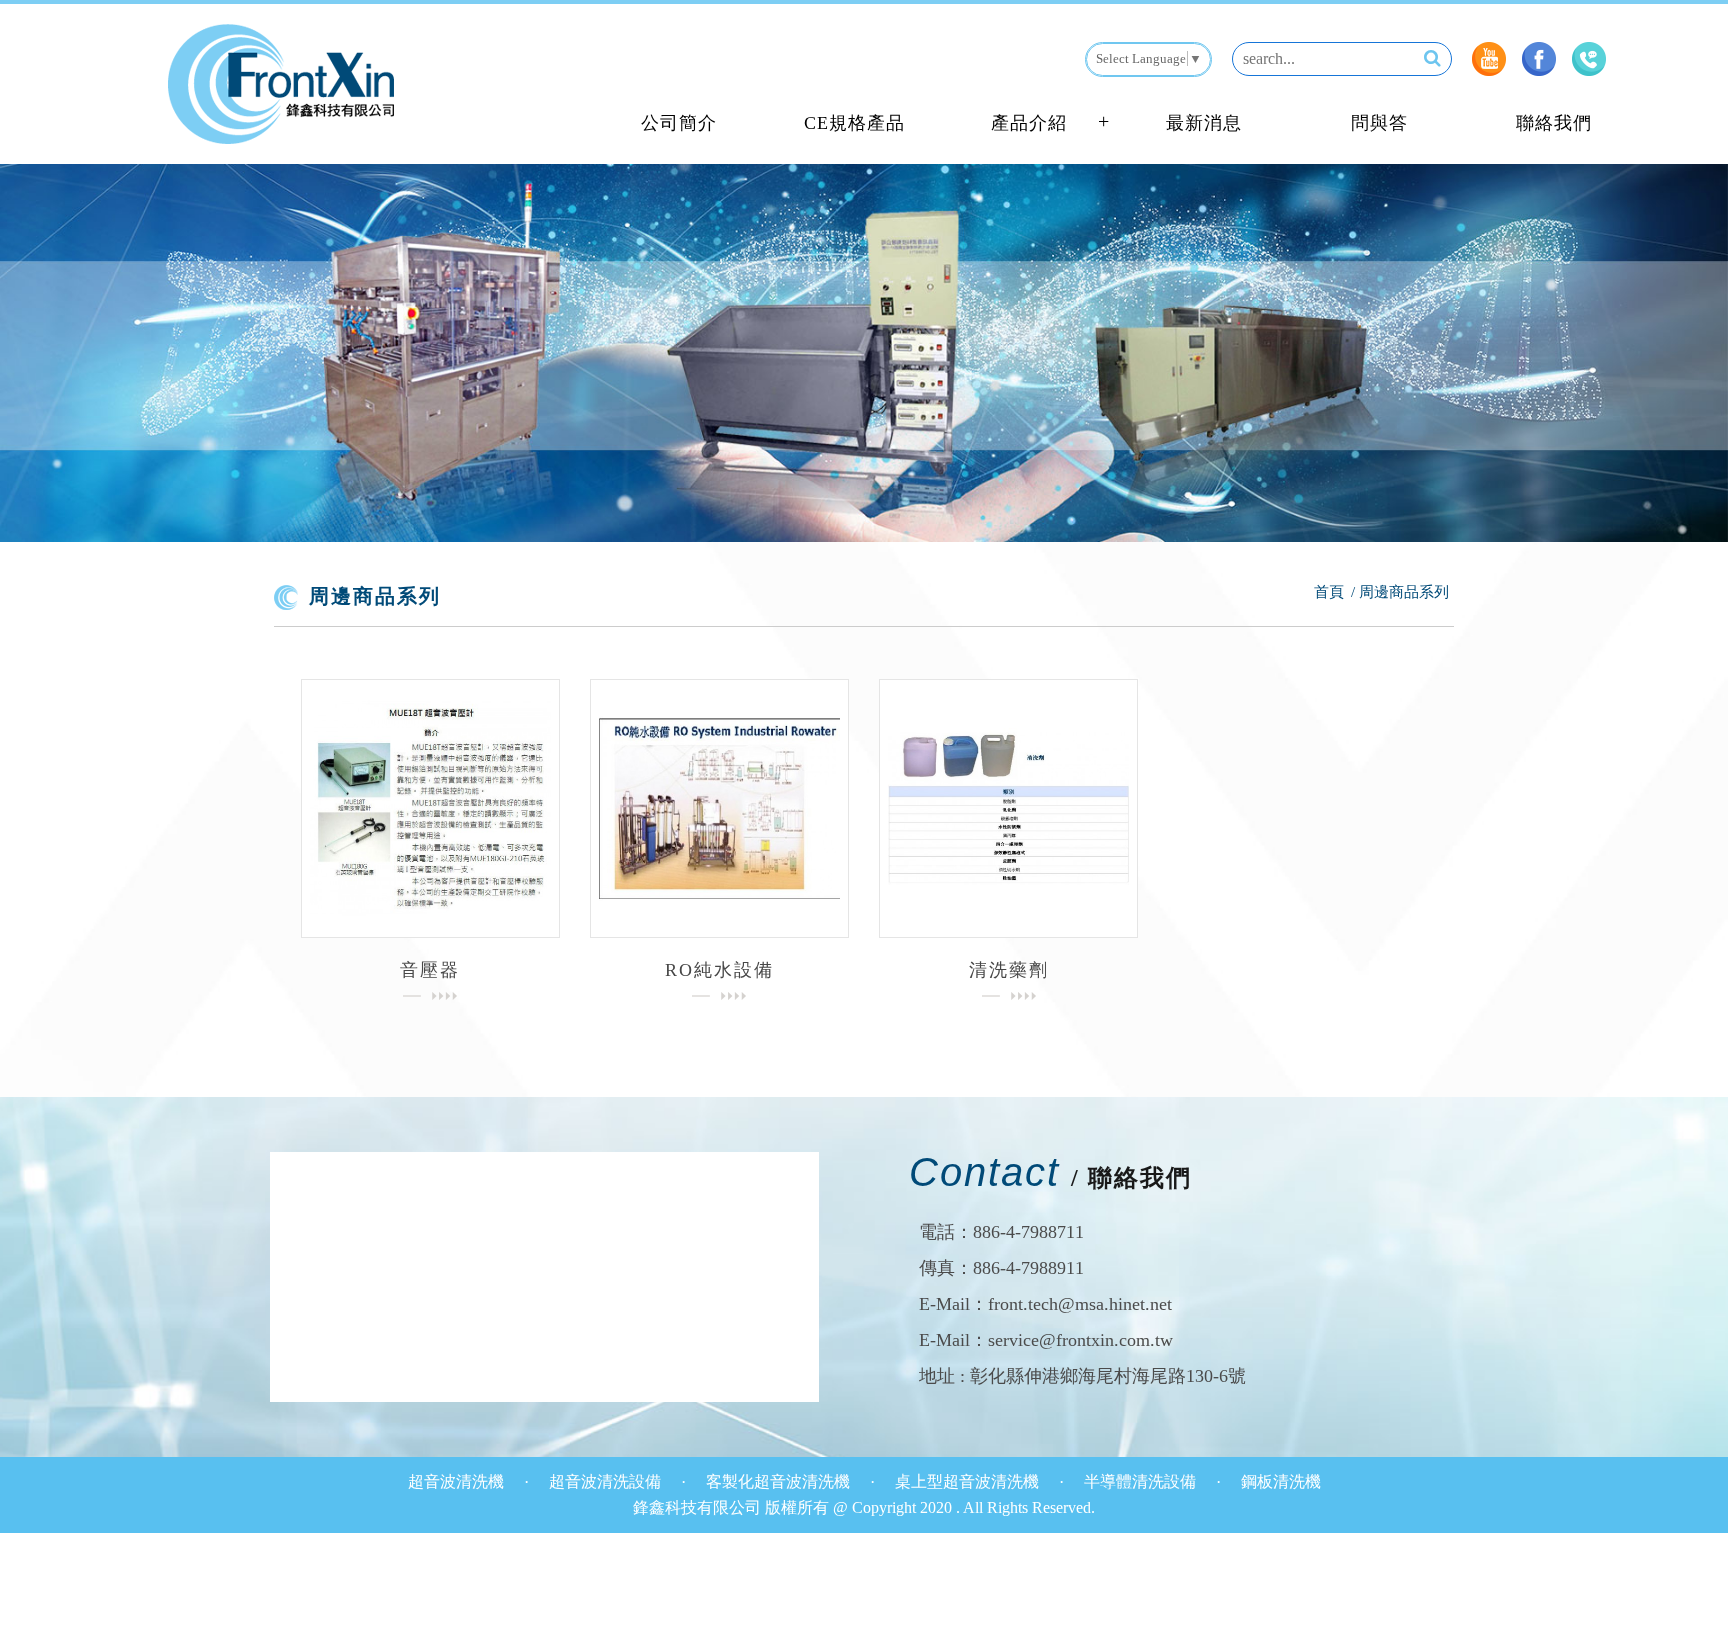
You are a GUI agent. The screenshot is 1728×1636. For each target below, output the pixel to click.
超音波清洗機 (458, 1481)
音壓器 (430, 970)
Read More (430, 808)
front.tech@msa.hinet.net (1080, 1304)
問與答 (1379, 123)
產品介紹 (1029, 123)
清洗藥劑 (1009, 970)
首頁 (1329, 592)
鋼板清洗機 (1281, 1481)
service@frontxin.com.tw (1080, 1340)
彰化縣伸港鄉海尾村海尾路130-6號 (1108, 1376)
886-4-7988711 (1028, 1232)
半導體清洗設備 (1142, 1481)
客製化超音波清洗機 (780, 1481)
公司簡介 (679, 123)
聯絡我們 (1554, 123)
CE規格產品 (854, 123)
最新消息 (1204, 123)
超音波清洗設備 (607, 1481)
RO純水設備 (719, 970)
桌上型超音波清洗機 (969, 1481)
